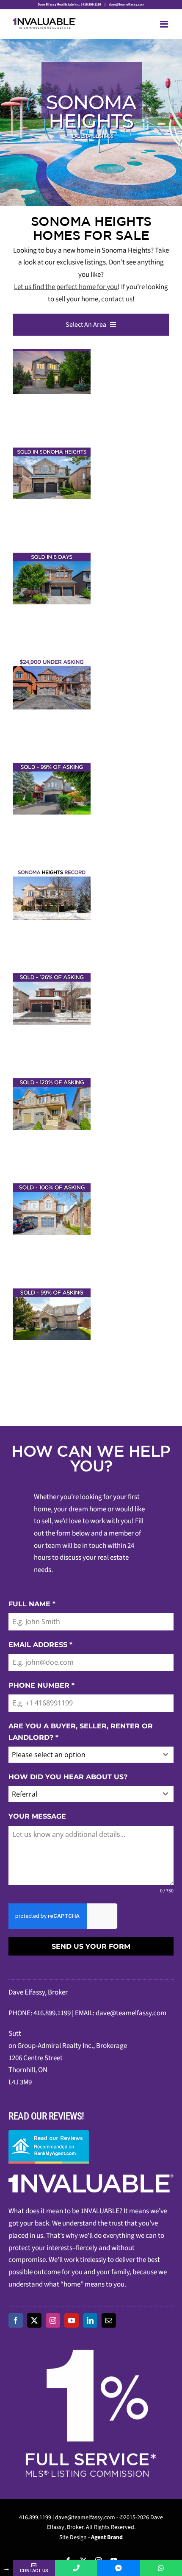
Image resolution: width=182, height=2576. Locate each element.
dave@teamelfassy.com (126, 4)
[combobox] (91, 1755)
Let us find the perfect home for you (66, 287)
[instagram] (53, 2320)
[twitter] (34, 2320)
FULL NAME (32, 1604)
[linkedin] (90, 2320)
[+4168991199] (161, 2568)
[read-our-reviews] (49, 2133)
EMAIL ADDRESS (40, 1645)
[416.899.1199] (76, 2568)
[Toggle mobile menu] (165, 24)
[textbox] (83, 1755)
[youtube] (72, 2320)
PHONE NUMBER (41, 1685)
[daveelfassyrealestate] (119, 2568)
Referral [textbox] (25, 1794)
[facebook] (16, 2320)
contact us (117, 299)
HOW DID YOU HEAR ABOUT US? (68, 1777)
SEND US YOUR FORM (91, 1946)
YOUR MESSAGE (37, 1816)
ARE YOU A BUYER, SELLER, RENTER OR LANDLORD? (81, 1732)
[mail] (109, 2320)
